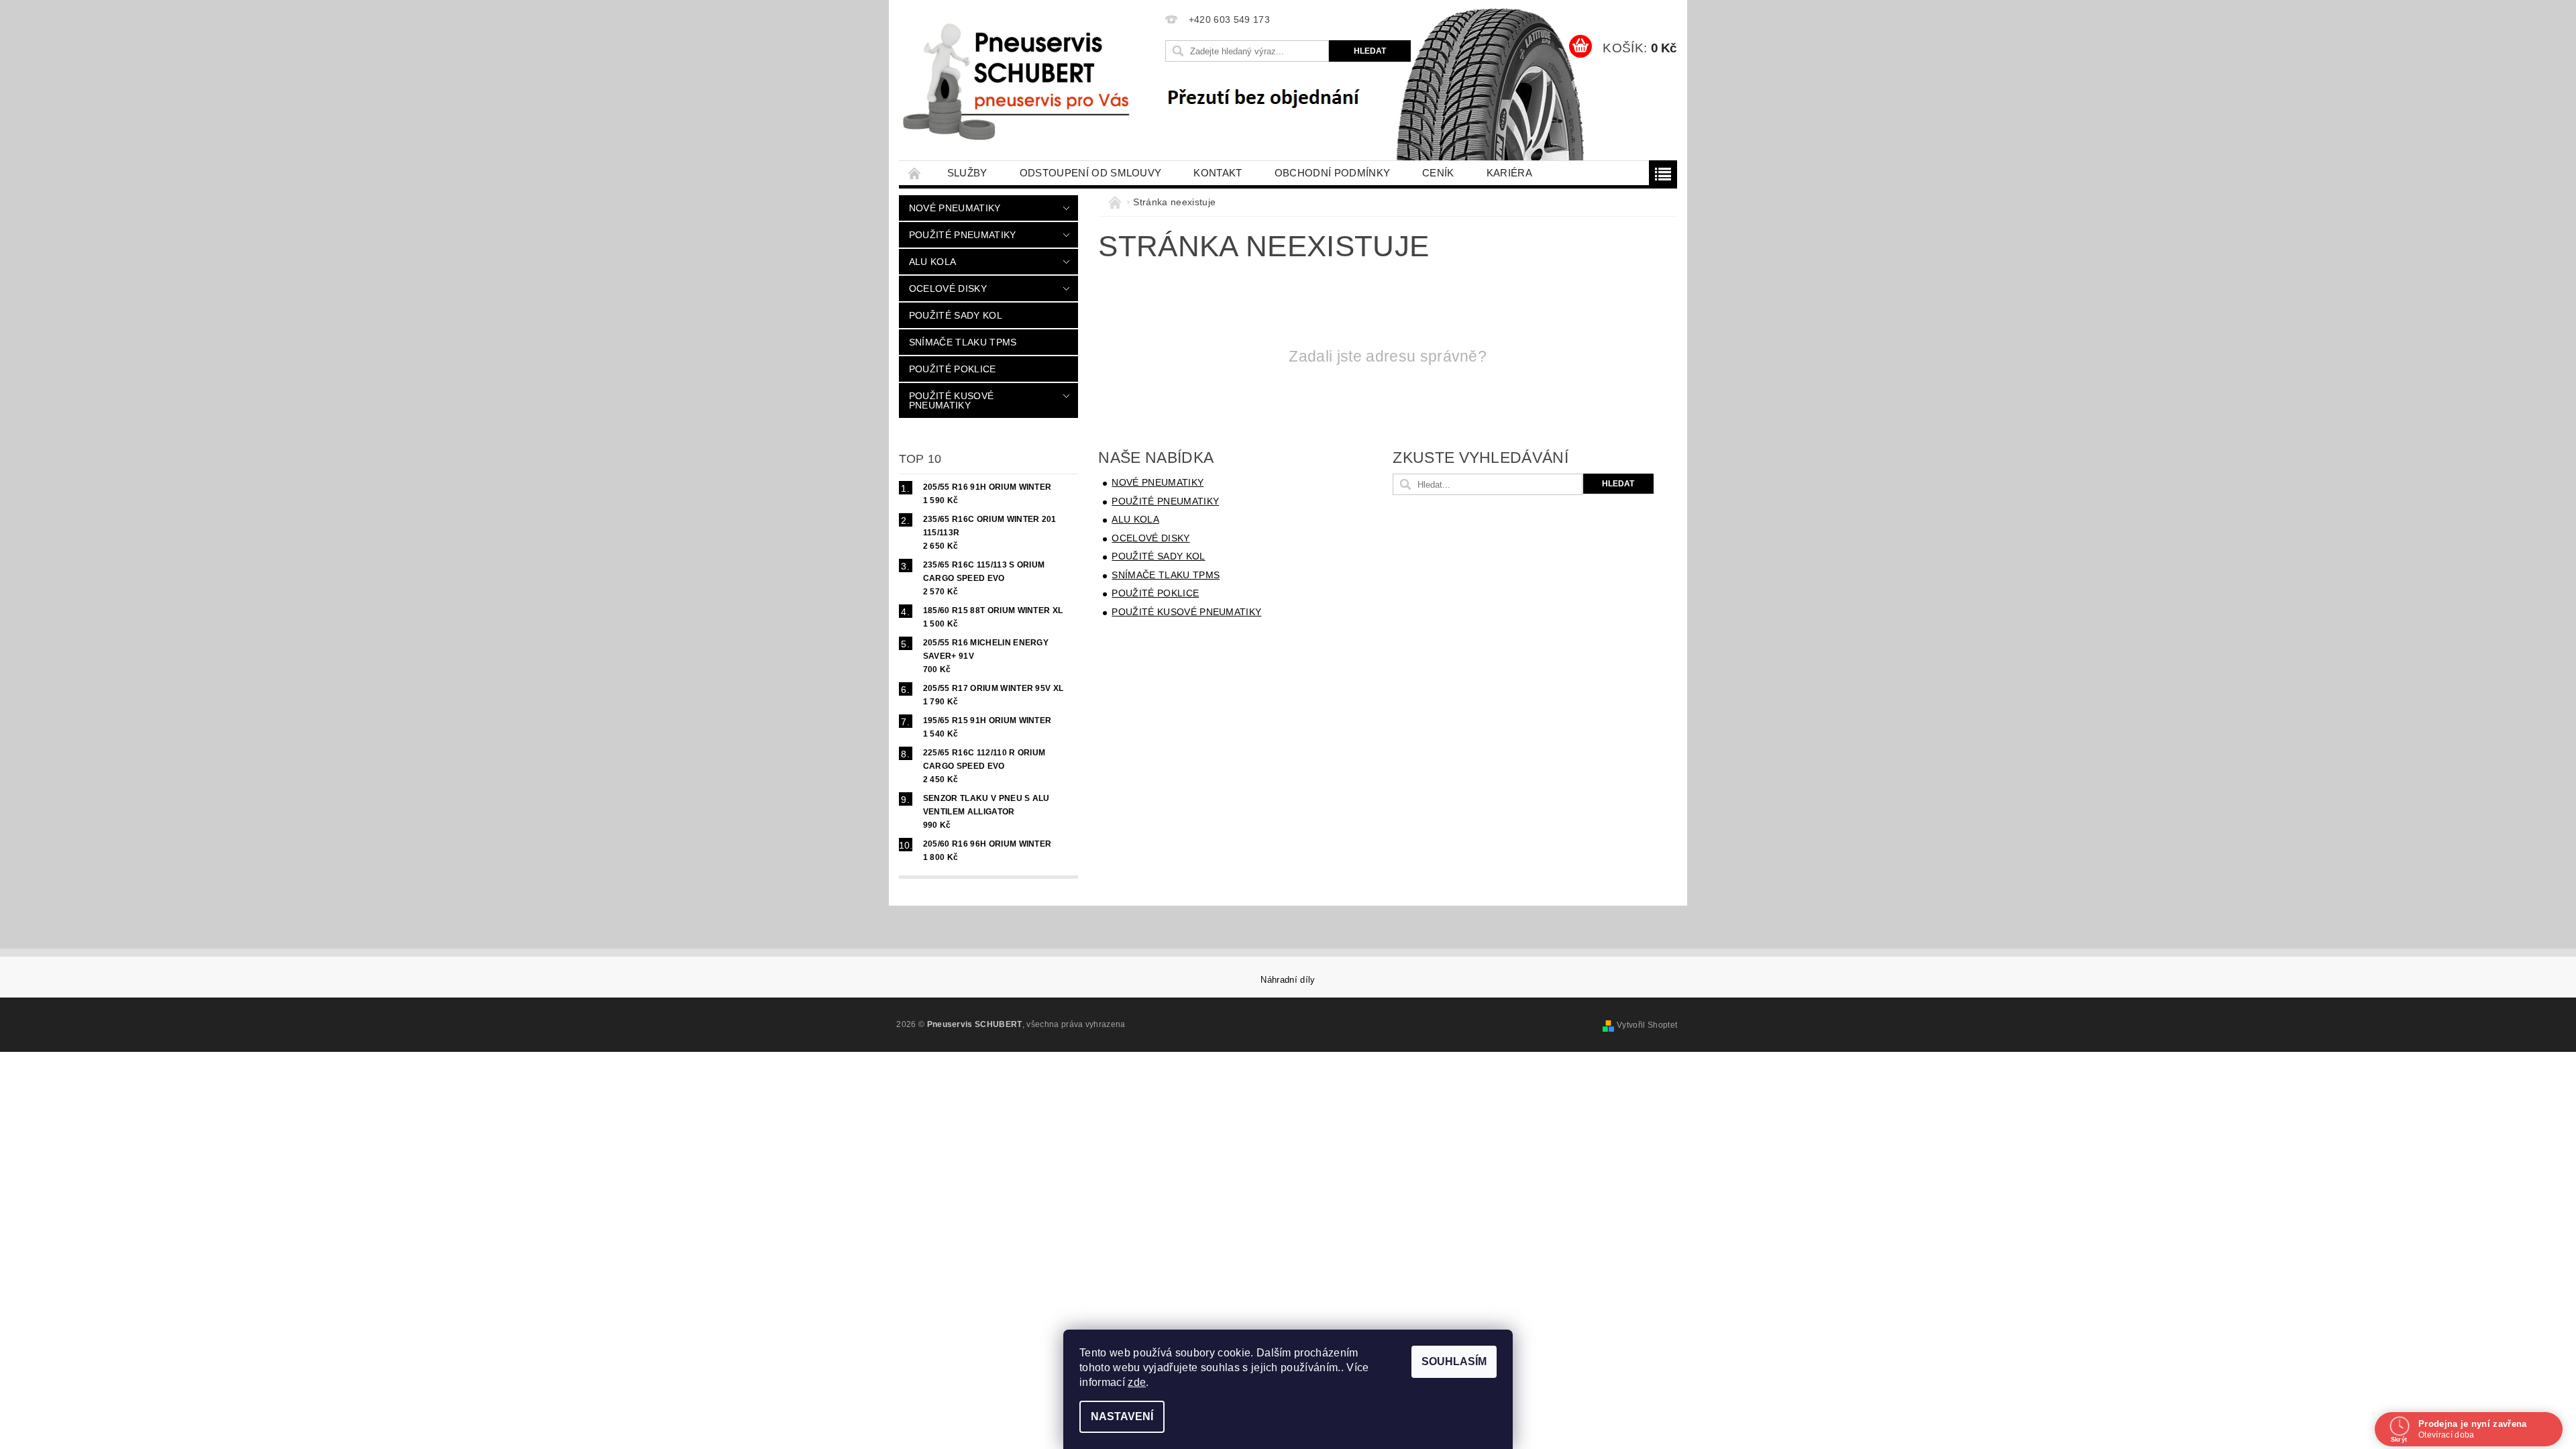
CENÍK (1438, 173)
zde (1137, 1382)
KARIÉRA (1509, 173)
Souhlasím (1454, 1361)
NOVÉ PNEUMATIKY (955, 208)
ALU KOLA (933, 262)
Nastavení (1122, 1416)
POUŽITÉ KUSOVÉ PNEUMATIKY (951, 400)
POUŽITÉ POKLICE (953, 369)
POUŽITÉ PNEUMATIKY (963, 235)
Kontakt (1218, 173)
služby (967, 173)
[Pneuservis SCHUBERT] (1021, 80)
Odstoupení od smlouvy (1091, 173)
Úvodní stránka (915, 173)
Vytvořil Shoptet (1647, 1025)
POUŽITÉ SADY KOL (956, 315)
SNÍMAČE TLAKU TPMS (963, 342)
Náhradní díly (1288, 980)
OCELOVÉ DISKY (948, 288)
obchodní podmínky (1332, 173)
